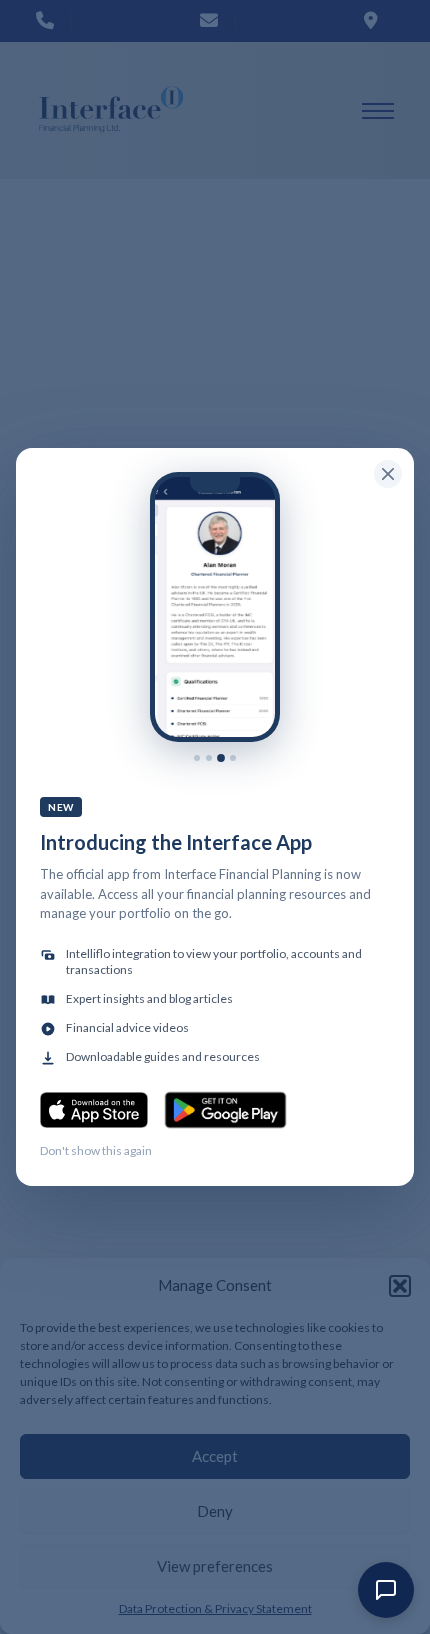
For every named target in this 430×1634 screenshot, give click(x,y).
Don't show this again (96, 1150)
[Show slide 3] (221, 758)
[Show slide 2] (209, 758)
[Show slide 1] (197, 758)
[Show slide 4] (233, 758)
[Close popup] (388, 474)
